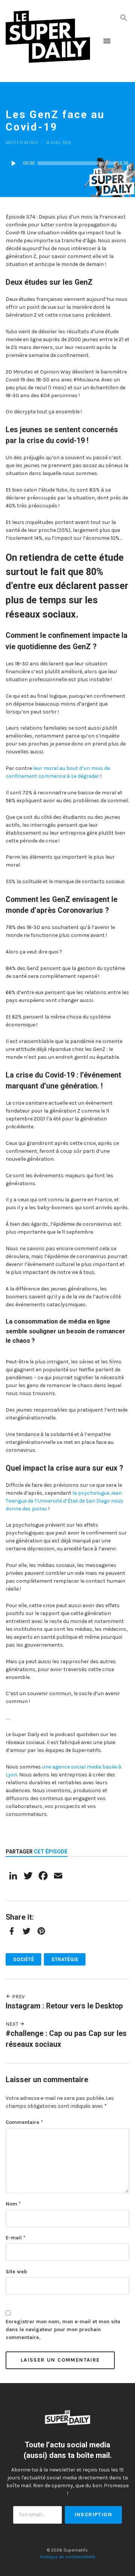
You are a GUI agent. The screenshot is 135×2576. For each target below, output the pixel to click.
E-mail (16, 2238)
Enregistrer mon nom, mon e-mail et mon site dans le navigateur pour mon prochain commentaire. (63, 2329)
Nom (13, 2204)
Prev (18, 1997)
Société (12, 142)
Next (13, 2024)
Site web (16, 2272)
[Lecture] (13, 163)
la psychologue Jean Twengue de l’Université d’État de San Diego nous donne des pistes (64, 1501)
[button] (124, 17)
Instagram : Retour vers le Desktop (64, 2006)
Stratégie (29, 142)
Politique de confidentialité (68, 2557)
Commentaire (24, 2122)
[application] (67, 163)
